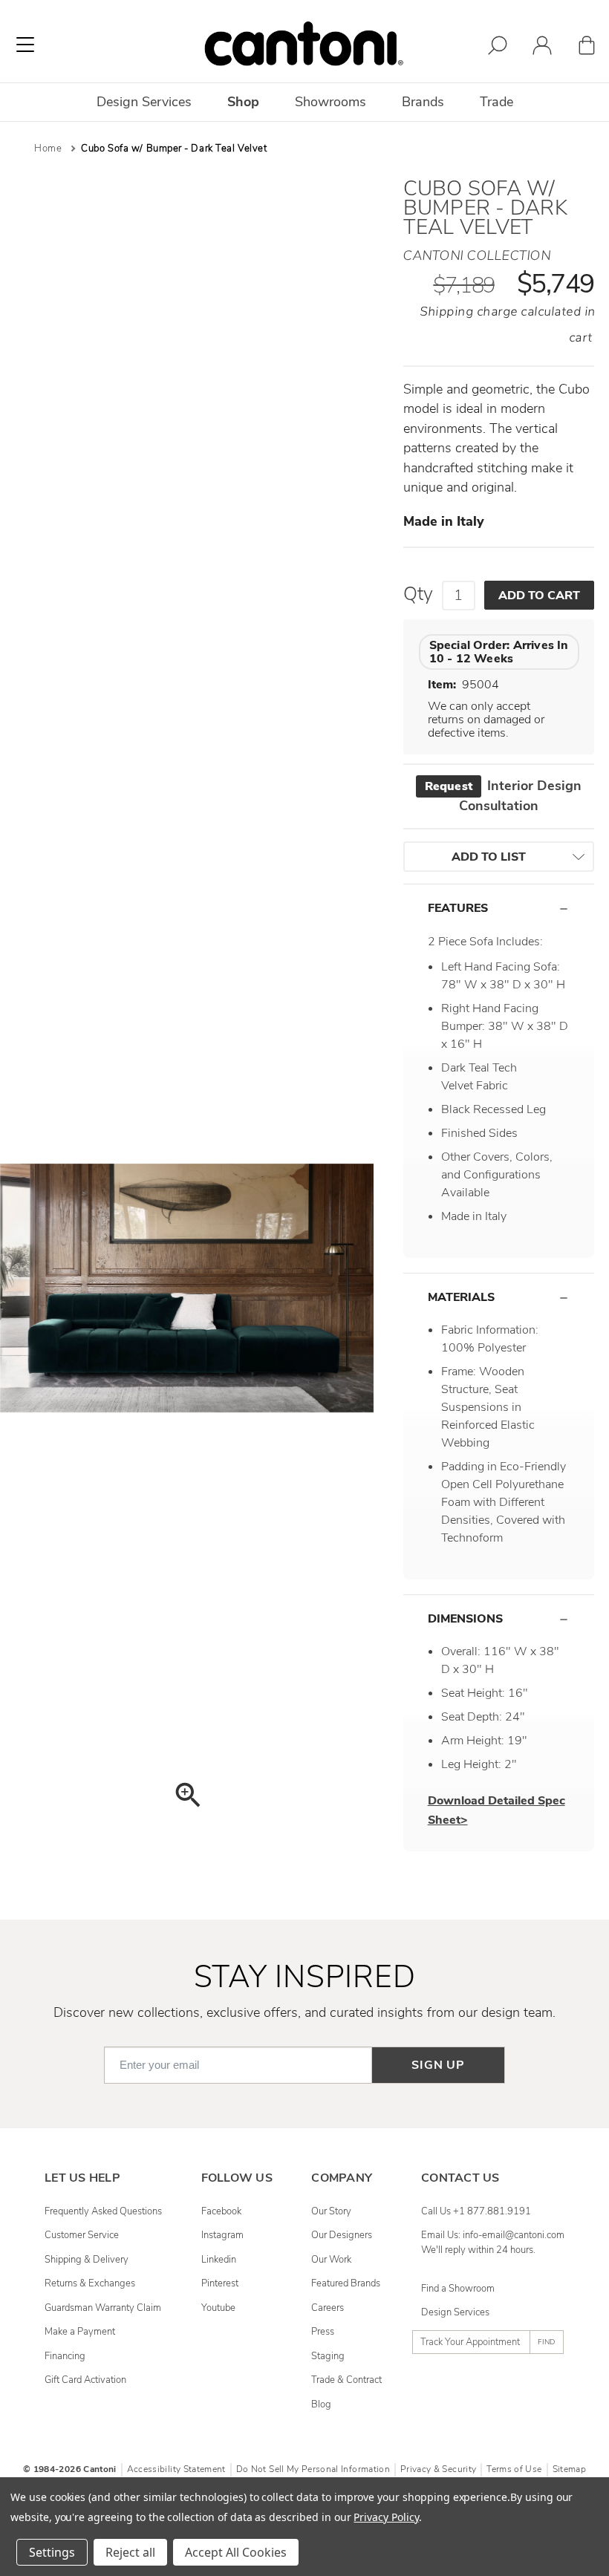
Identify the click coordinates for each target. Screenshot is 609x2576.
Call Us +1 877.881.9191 (476, 2211)
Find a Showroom (458, 2289)
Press (323, 2332)
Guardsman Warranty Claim (103, 2308)
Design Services (455, 2312)
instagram (222, 2235)
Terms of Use (514, 2469)
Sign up (438, 2065)
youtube (218, 2308)
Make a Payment (80, 2332)
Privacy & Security (438, 2469)
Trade (496, 102)
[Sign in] (542, 48)
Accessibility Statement (176, 2469)
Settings (52, 2552)
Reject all (130, 2552)
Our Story (331, 2211)
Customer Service (82, 2235)
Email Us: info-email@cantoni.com (493, 2235)
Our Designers (342, 2235)
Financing (65, 2356)
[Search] (498, 48)
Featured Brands (346, 2283)
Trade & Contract (346, 2380)
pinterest (220, 2283)
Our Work (331, 2260)
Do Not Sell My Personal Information (313, 2469)
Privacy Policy (386, 2517)
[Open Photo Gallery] (187, 1797)
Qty (418, 594)
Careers (328, 2308)
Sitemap (569, 2469)
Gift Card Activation (85, 2380)
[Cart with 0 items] (587, 48)
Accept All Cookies (236, 2552)
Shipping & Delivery (87, 2260)
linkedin (219, 2260)
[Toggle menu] (25, 45)
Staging (328, 2356)
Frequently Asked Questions (103, 2211)
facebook (221, 2211)
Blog (321, 2404)
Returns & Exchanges (90, 2283)
